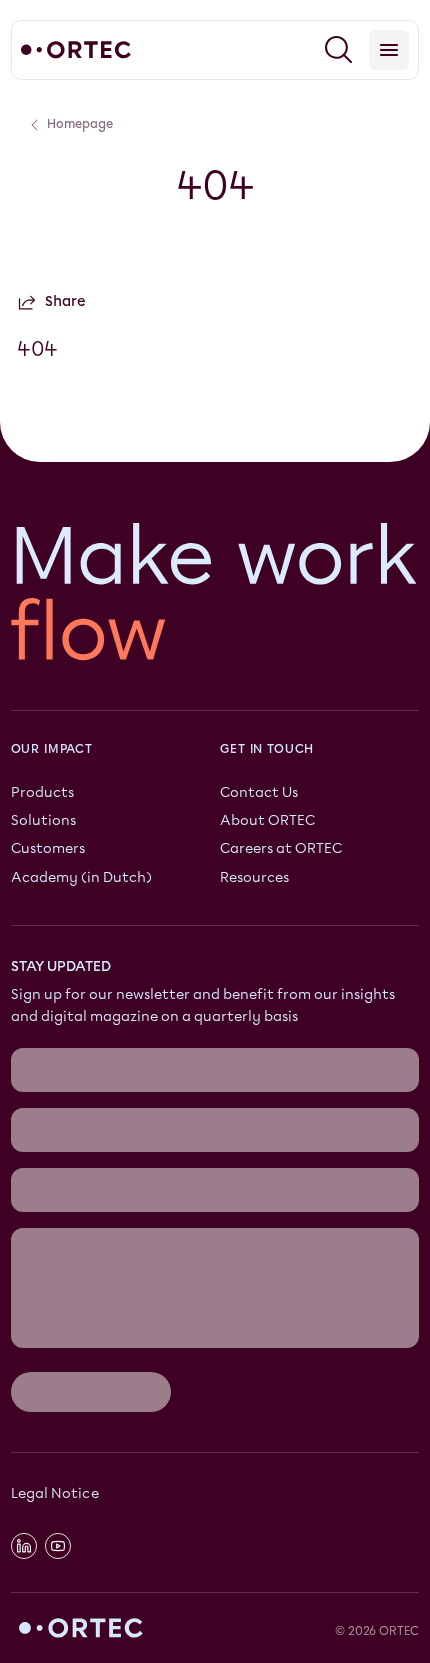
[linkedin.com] (24, 1547)
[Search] (339, 50)
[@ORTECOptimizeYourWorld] (58, 1547)
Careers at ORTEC (281, 849)
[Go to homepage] (76, 50)
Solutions (43, 821)
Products (42, 792)
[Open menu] (389, 50)
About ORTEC (267, 821)
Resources (254, 877)
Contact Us (259, 792)
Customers (48, 849)
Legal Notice (55, 1493)
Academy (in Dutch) (81, 877)
